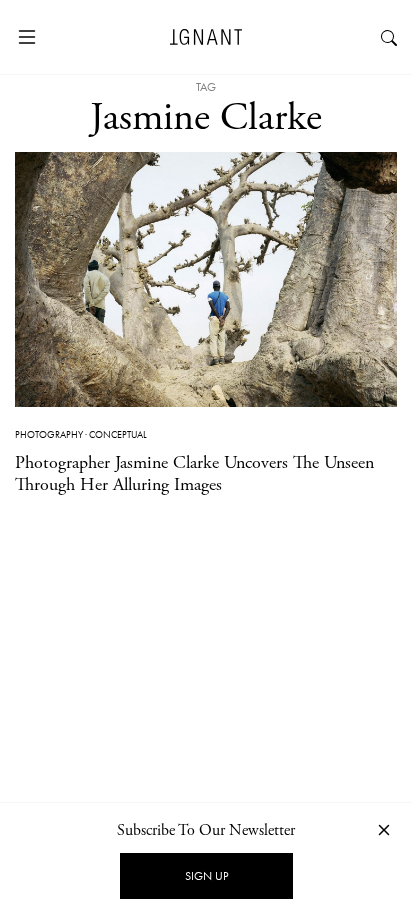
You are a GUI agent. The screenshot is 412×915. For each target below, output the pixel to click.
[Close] (384, 829)
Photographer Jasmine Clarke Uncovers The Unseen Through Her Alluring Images (194, 473)
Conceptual (118, 434)
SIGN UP (206, 876)
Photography (49, 434)
